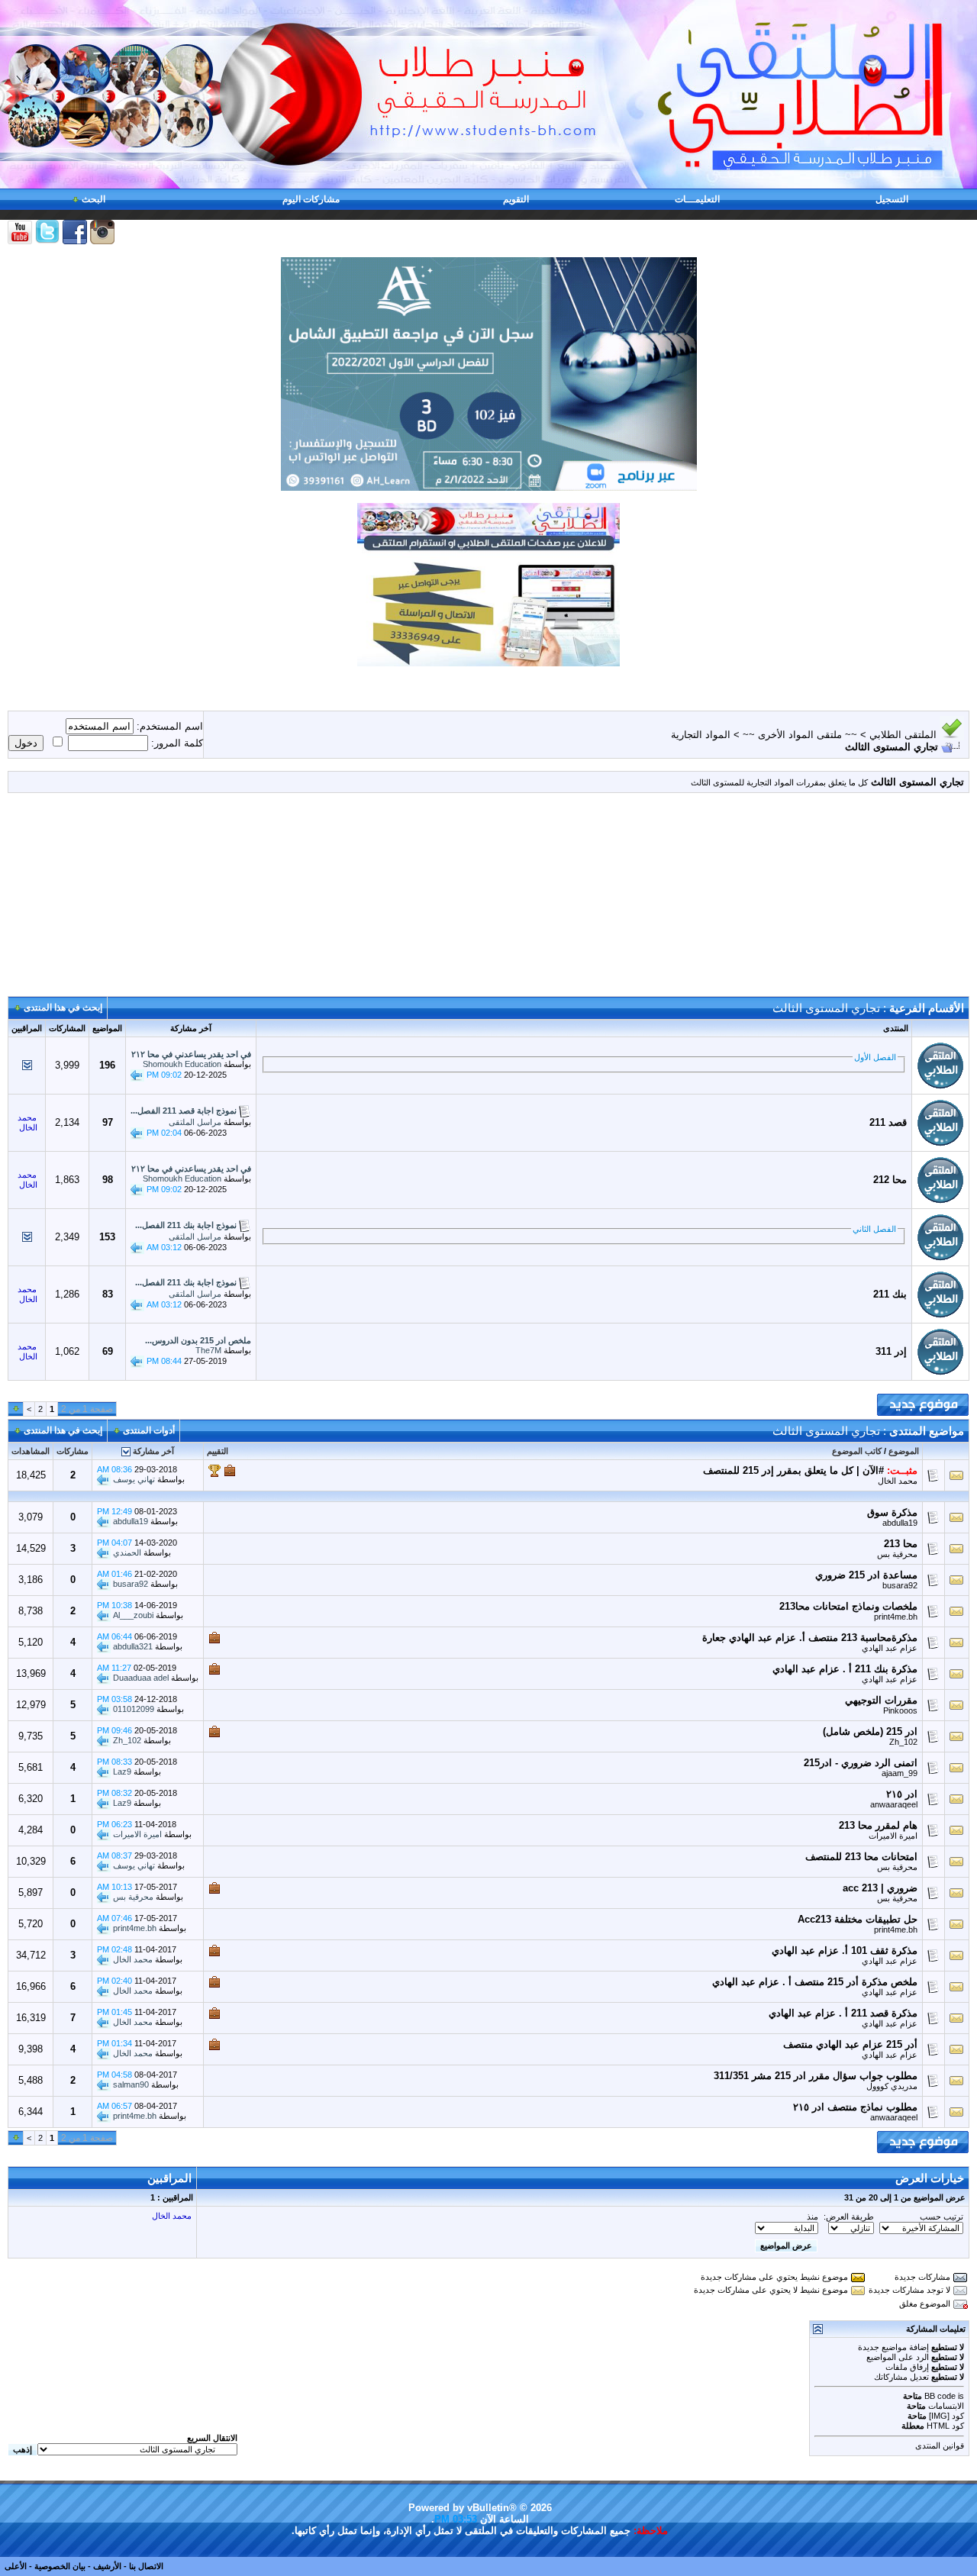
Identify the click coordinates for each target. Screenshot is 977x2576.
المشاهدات (31, 1451)
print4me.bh (896, 1617)
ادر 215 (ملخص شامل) (870, 1731)
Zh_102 (903, 1742)
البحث (94, 199)
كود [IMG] (946, 2416)
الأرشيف (107, 2566)
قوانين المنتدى (940, 2445)
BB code (940, 2396)
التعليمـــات (697, 199)
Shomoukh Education (182, 1064)
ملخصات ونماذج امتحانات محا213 (848, 1606)
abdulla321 (133, 1646)
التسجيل (892, 199)
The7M (208, 1350)
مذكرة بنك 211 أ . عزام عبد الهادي (845, 1669)
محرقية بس (897, 1554)
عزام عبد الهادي (890, 1648)
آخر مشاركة (153, 1451)
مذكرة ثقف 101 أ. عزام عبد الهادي (845, 1951)
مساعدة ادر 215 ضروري (866, 1575)
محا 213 (901, 1544)
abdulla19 (900, 1523)
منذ (813, 2217)
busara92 (900, 1585)
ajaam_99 (900, 1773)
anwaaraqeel (894, 1804)
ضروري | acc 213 (880, 1888)
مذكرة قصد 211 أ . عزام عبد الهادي (843, 2013)
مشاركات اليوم (311, 199)
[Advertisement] (488, 901)
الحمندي (127, 1552)
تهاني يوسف (134, 1479)
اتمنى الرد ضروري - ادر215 (861, 1763)
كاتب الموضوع (857, 1451)
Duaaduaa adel (141, 1678)
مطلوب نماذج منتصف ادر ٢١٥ (855, 2107)
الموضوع (904, 1451)
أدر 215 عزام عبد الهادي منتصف (850, 2044)
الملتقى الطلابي (903, 735)
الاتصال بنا (146, 2566)
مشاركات (73, 1451)
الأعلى (16, 2566)
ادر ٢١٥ (902, 1794)
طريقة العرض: (849, 2217)
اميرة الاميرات (893, 1836)
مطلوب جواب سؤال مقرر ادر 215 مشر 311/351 (816, 2076)
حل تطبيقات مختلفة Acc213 (858, 1919)
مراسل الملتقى (195, 1122)
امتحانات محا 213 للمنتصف (861, 1857)
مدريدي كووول (892, 2086)
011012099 (134, 1709)
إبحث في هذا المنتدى (63, 1008)
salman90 (131, 2084)
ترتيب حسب (942, 2217)
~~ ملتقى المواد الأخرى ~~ (800, 735)
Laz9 (122, 1772)
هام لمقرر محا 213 (878, 1825)
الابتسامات (946, 2406)
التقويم (516, 199)
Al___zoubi (133, 1615)
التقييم (218, 1451)
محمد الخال (898, 1481)
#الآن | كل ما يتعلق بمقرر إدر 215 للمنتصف (793, 1470)
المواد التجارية (701, 735)
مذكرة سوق (892, 1512)
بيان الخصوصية (60, 2566)
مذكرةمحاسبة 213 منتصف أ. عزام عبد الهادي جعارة (810, 1638)
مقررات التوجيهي (881, 1700)
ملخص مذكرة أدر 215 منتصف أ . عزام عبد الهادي (815, 1982)
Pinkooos (900, 1710)
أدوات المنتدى (149, 1430)
